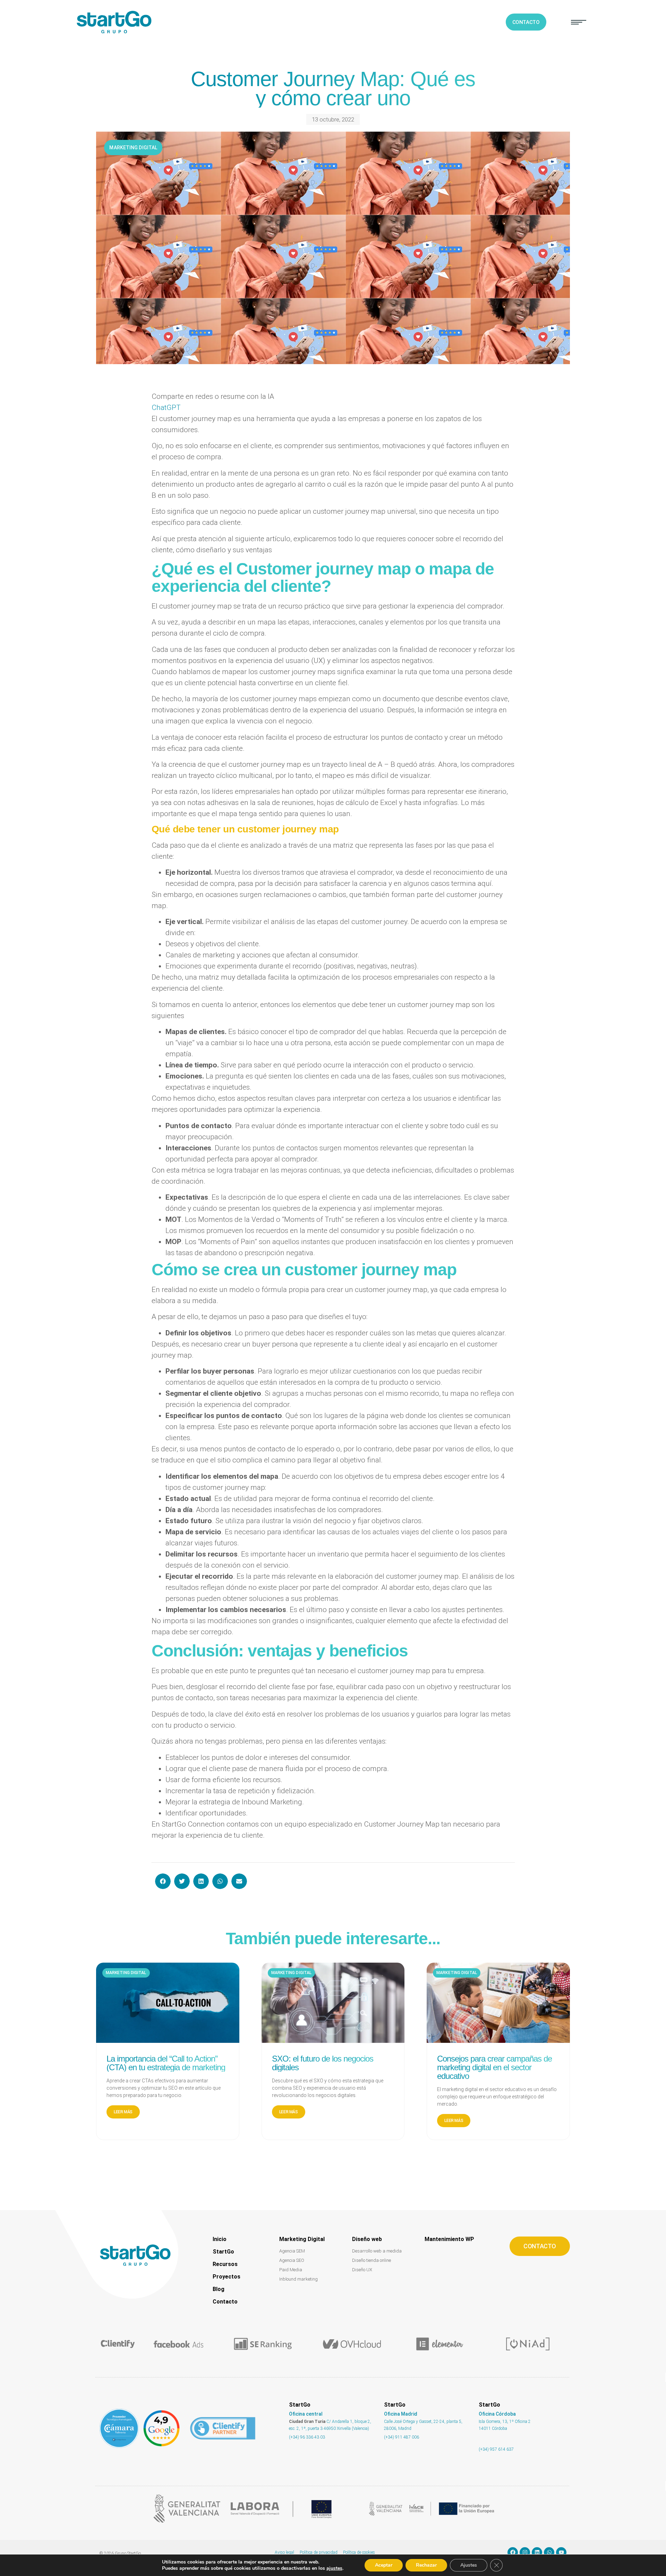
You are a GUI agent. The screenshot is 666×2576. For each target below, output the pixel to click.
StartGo (223, 2252)
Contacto (225, 2302)
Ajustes (469, 2565)
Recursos (225, 2264)
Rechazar (426, 2565)
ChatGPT (166, 408)
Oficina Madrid (401, 2414)
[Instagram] (525, 2552)
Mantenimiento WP (449, 2239)
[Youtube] (561, 2552)
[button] (579, 22)
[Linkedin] (537, 2552)
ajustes (334, 2568)
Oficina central (306, 2414)
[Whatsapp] (549, 2552)
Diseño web (367, 2239)
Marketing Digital (302, 2239)
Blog (219, 2289)
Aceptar (384, 2565)
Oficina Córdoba (497, 2414)
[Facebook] (513, 2552)
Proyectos (227, 2277)
